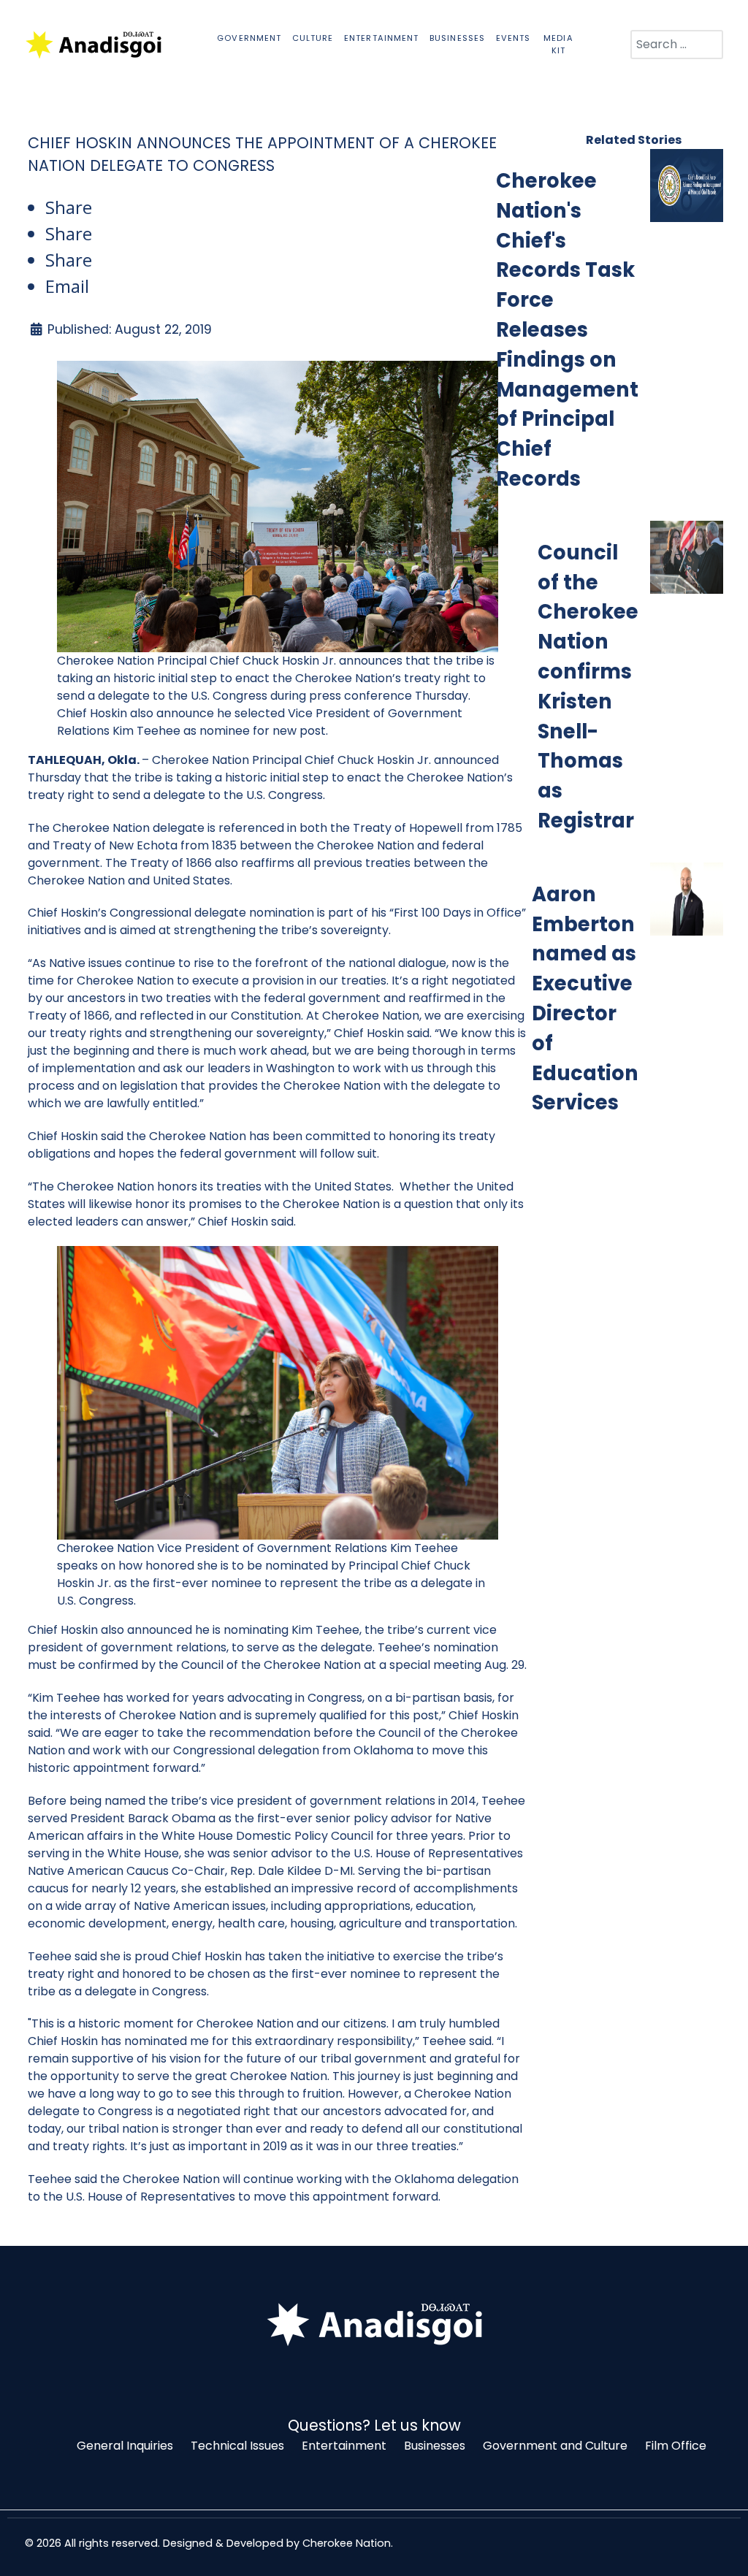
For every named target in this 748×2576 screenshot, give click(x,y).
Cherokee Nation (347, 2543)
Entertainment (344, 2446)
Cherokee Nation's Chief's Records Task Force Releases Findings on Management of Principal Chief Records (567, 330)
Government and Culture (555, 2446)
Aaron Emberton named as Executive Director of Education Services (585, 999)
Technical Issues (237, 2446)
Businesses (435, 2446)
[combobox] (677, 45)
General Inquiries (125, 2446)
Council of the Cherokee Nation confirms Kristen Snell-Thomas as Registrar (588, 687)
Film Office (676, 2446)
